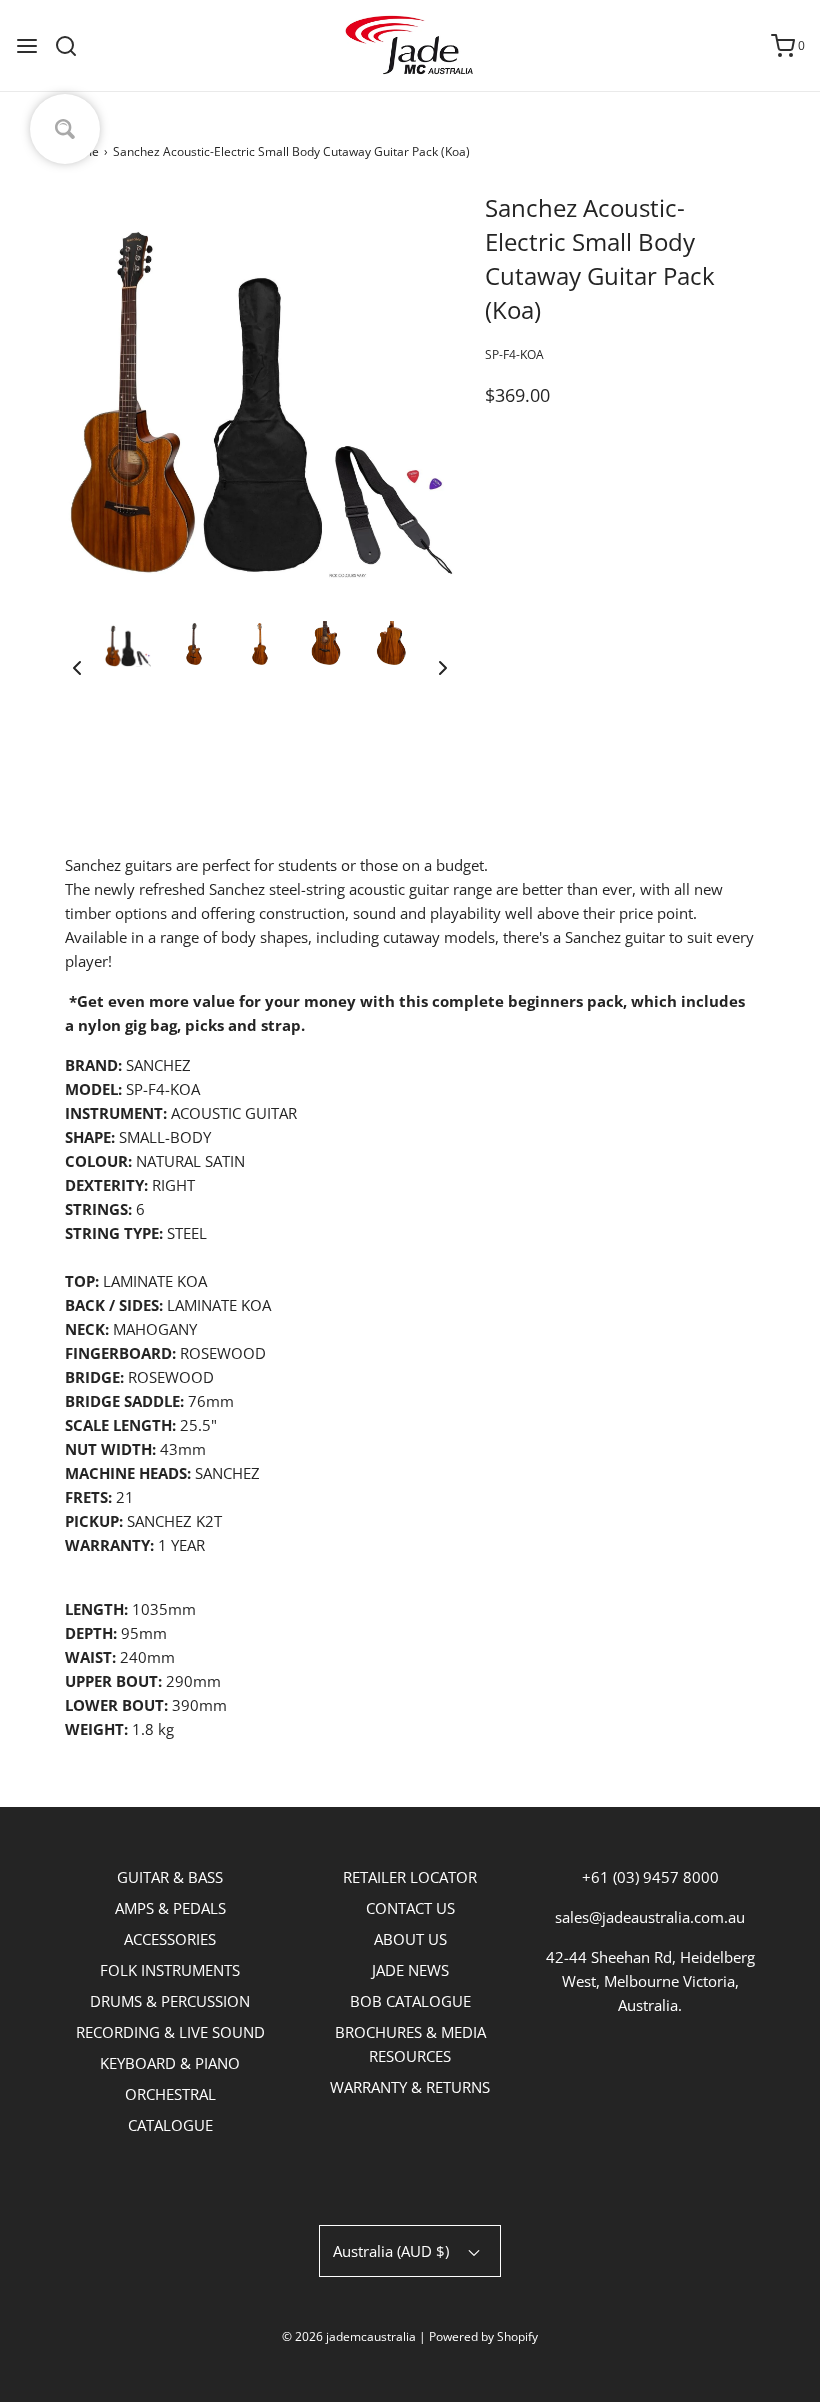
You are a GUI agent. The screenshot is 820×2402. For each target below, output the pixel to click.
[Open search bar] (73, 46)
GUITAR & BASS (170, 1877)
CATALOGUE (170, 2125)
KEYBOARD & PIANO (170, 2063)
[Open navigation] (27, 46)
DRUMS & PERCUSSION (170, 2001)
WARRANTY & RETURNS (410, 2087)
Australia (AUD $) (393, 2251)
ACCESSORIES (170, 1939)
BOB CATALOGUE (410, 2001)
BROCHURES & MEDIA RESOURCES (410, 2044)
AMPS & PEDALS (170, 1908)
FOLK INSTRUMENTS (170, 1970)
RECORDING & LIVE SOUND (170, 2032)
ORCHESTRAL (170, 2094)
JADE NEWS (410, 1970)
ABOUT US (410, 1939)
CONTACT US (410, 1908)
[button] (77, 667)
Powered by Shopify (483, 2336)
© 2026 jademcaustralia (349, 2336)
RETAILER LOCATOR (410, 1877)
